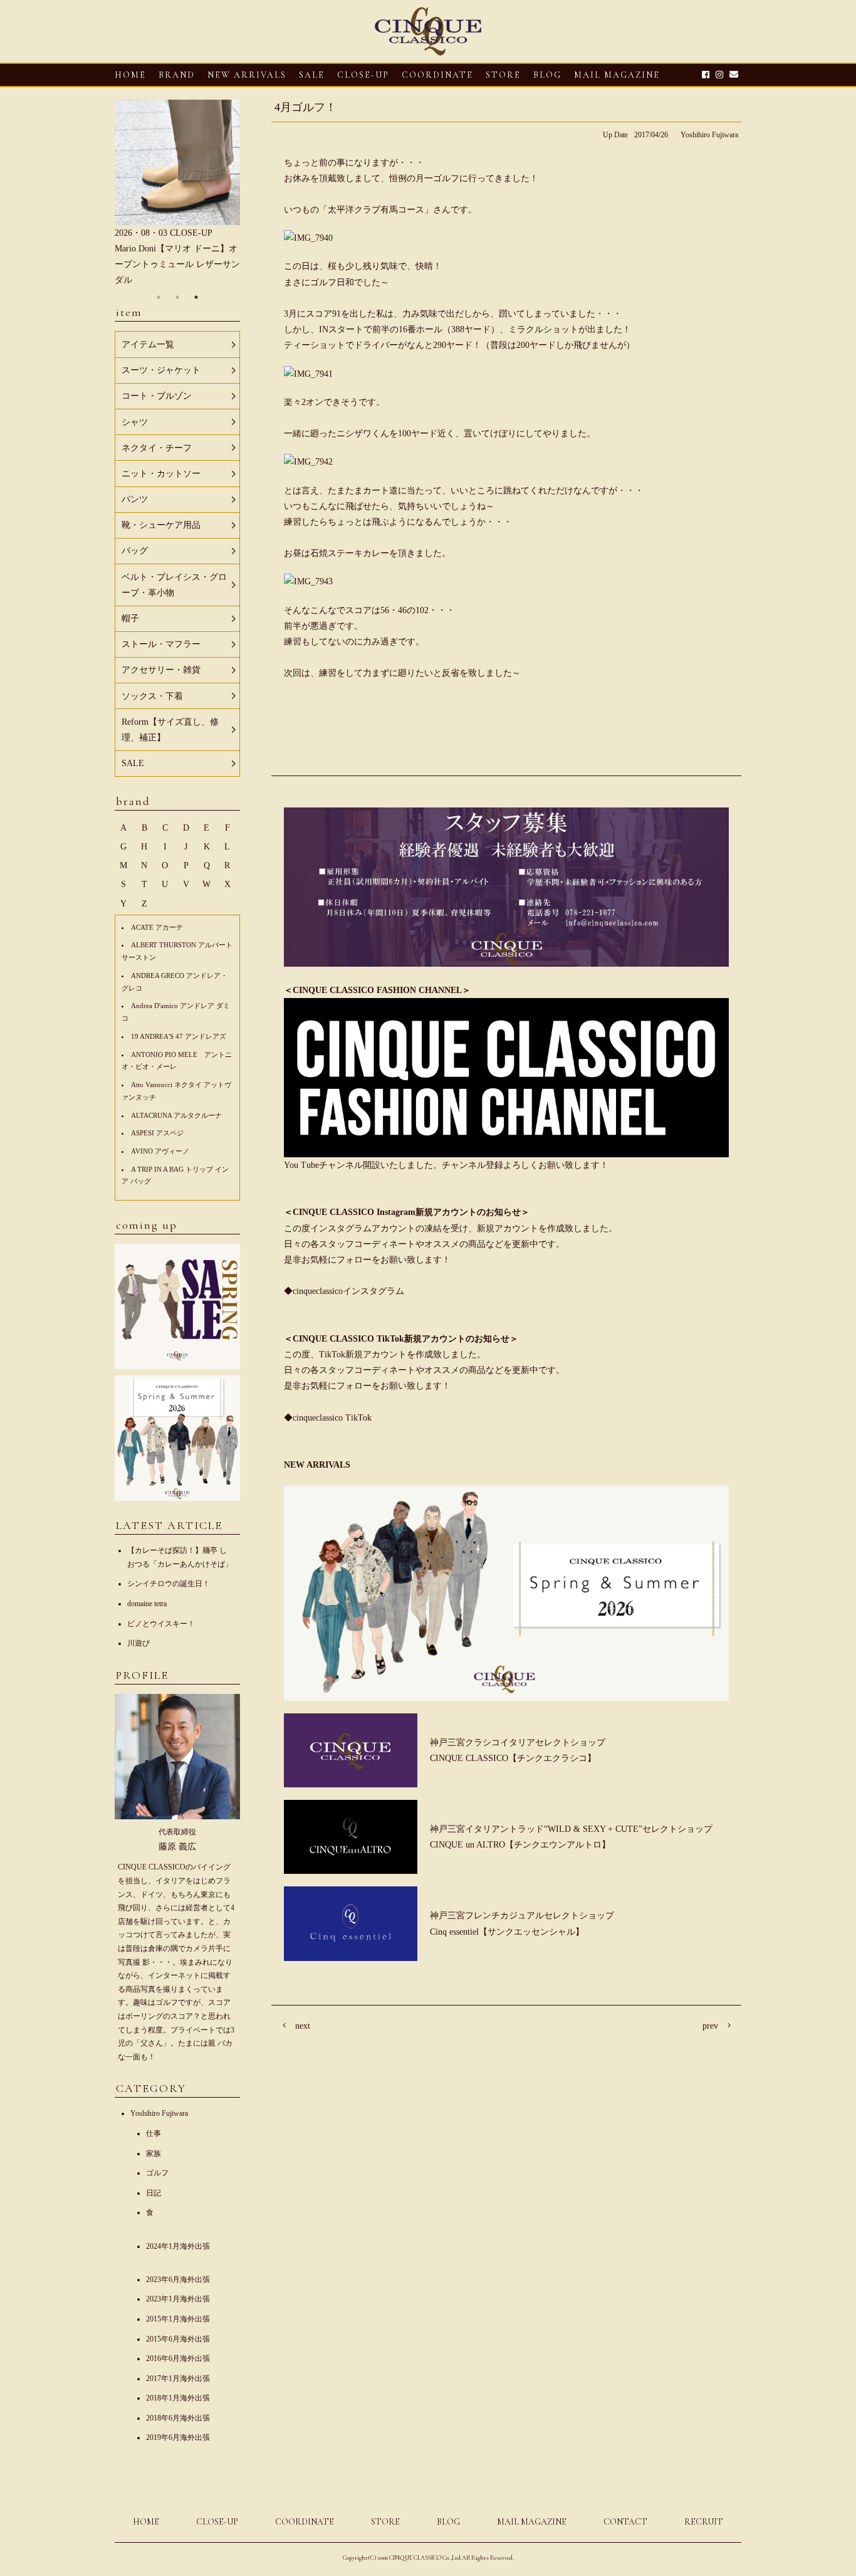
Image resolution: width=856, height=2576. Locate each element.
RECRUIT (704, 2522)
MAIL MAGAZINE (617, 75)
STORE (503, 75)
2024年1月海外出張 (178, 2246)
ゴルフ (157, 2173)
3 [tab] (196, 297)
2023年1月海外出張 (178, 2299)
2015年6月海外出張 (178, 2339)
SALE (312, 75)
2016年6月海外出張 (178, 2358)
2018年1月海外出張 (178, 2398)
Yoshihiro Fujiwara (709, 135)
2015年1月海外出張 (178, 2319)
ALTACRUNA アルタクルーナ (176, 1115)
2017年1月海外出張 (178, 2379)
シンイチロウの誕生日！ (169, 1584)
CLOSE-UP (217, 2522)
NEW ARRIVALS (247, 75)
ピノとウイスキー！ (161, 1624)
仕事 (154, 2133)
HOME (130, 75)
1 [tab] (159, 297)
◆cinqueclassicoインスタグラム (344, 1291)
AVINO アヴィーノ (160, 1151)
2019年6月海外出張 (178, 2437)
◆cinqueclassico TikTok (328, 1418)
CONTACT (625, 2522)
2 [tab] (177, 297)
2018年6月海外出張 (178, 2418)
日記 (154, 2193)
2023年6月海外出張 (178, 2279)
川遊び (138, 1643)
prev (710, 2026)
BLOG (448, 2522)
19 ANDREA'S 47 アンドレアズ (179, 1036)
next (303, 2026)
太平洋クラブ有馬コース (376, 210)
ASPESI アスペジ (157, 1133)
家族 (154, 2153)
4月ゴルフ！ (305, 107)
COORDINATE (437, 75)
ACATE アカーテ (157, 927)
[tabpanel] (177, 194)
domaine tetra (147, 1604)
